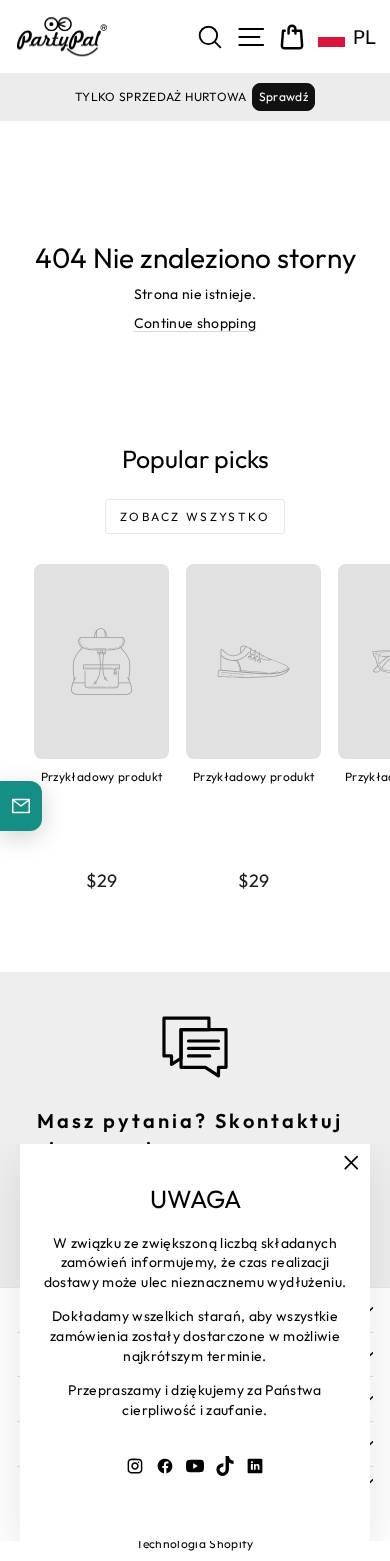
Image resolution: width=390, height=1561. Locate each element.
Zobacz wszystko (195, 516)
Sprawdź (283, 96)
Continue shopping (195, 323)
